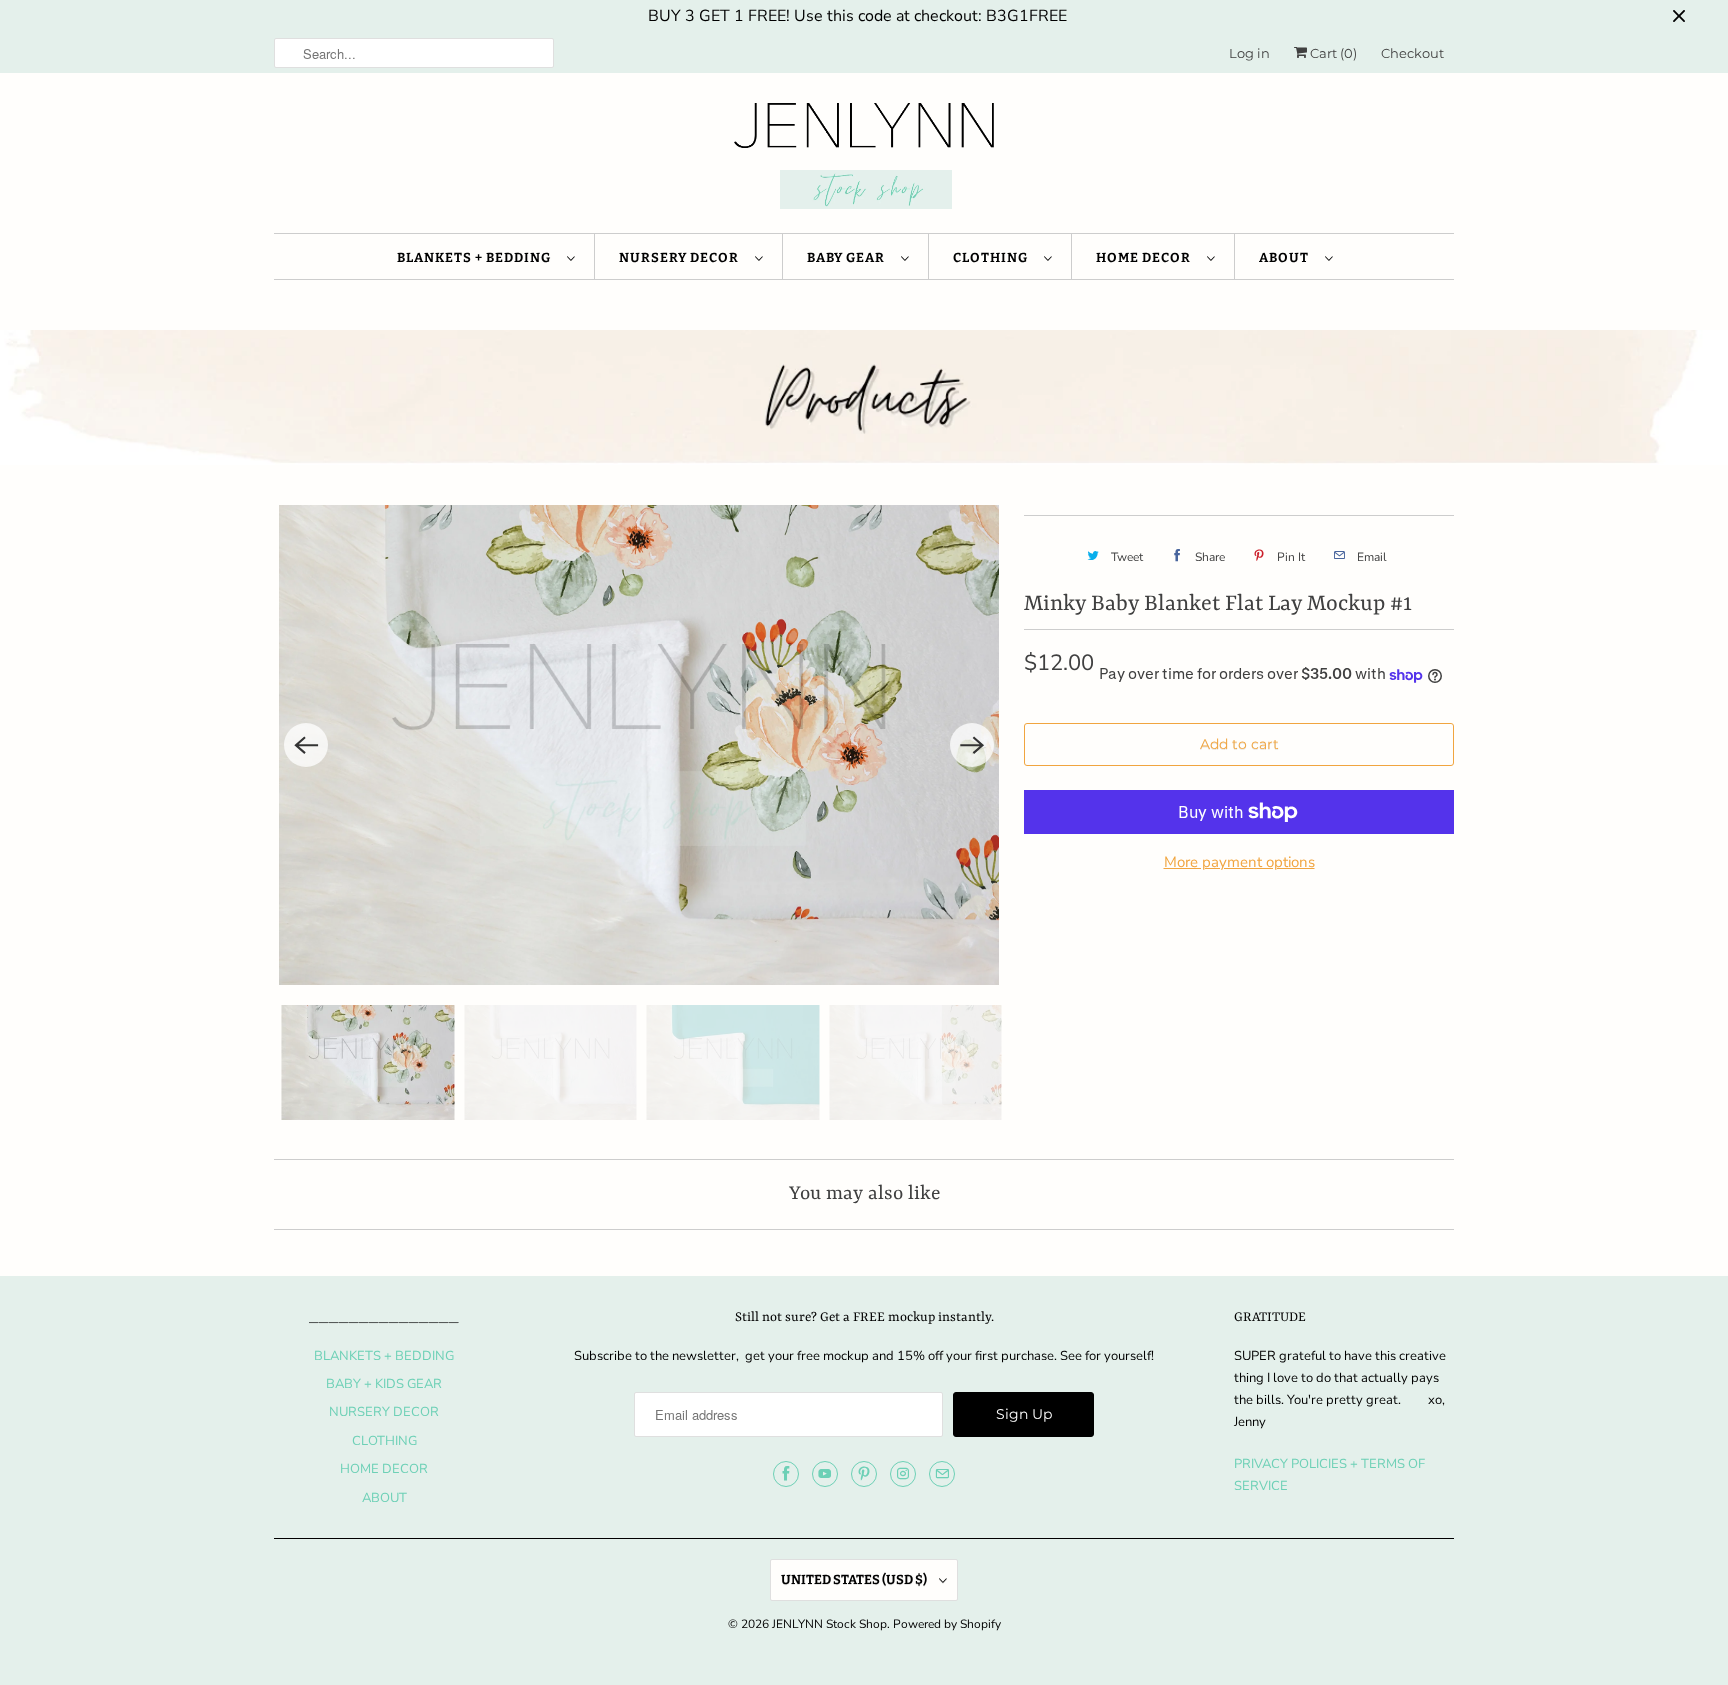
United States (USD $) (855, 1579)
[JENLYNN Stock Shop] (864, 158)
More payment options (1239, 862)
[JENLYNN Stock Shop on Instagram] (903, 1474)
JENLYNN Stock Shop (829, 1624)
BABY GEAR (849, 257)
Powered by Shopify (947, 1624)
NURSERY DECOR (682, 257)
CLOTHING (993, 257)
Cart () (1332, 53)
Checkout (1412, 53)
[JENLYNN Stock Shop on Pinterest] (864, 1474)
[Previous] (306, 745)
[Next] (972, 745)
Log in (1249, 53)
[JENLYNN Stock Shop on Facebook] (786, 1474)
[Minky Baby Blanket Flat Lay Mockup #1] (639, 745)
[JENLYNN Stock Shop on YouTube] (825, 1474)
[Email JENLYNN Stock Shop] (942, 1474)
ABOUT (1287, 257)
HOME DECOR (1146, 257)
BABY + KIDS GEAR (384, 1384)
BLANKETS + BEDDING (477, 257)
